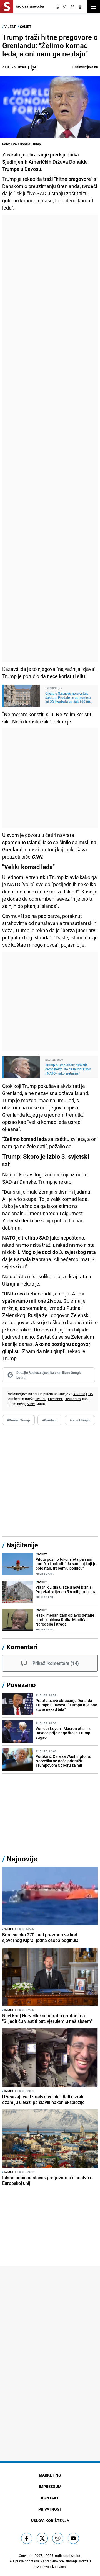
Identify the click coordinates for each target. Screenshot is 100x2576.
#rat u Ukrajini (80, 1420)
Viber (31, 1404)
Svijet (26, 27)
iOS (90, 1394)
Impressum (50, 2486)
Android (79, 1394)
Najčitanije (22, 1545)
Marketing (50, 2475)
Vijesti (11, 27)
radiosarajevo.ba (68, 2556)
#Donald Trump (18, 1420)
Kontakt (50, 2498)
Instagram (73, 1399)
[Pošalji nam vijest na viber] (58, 2538)
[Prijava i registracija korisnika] (72, 7)
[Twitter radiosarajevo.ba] (42, 2538)
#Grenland (50, 1420)
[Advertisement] (50, 438)
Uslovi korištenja (50, 2520)
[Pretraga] (65, 7)
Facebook (55, 1399)
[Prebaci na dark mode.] (57, 7)
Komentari (22, 1647)
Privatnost (50, 2509)
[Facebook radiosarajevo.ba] (27, 2538)
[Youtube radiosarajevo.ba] (73, 2538)
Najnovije (22, 1859)
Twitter (40, 1399)
